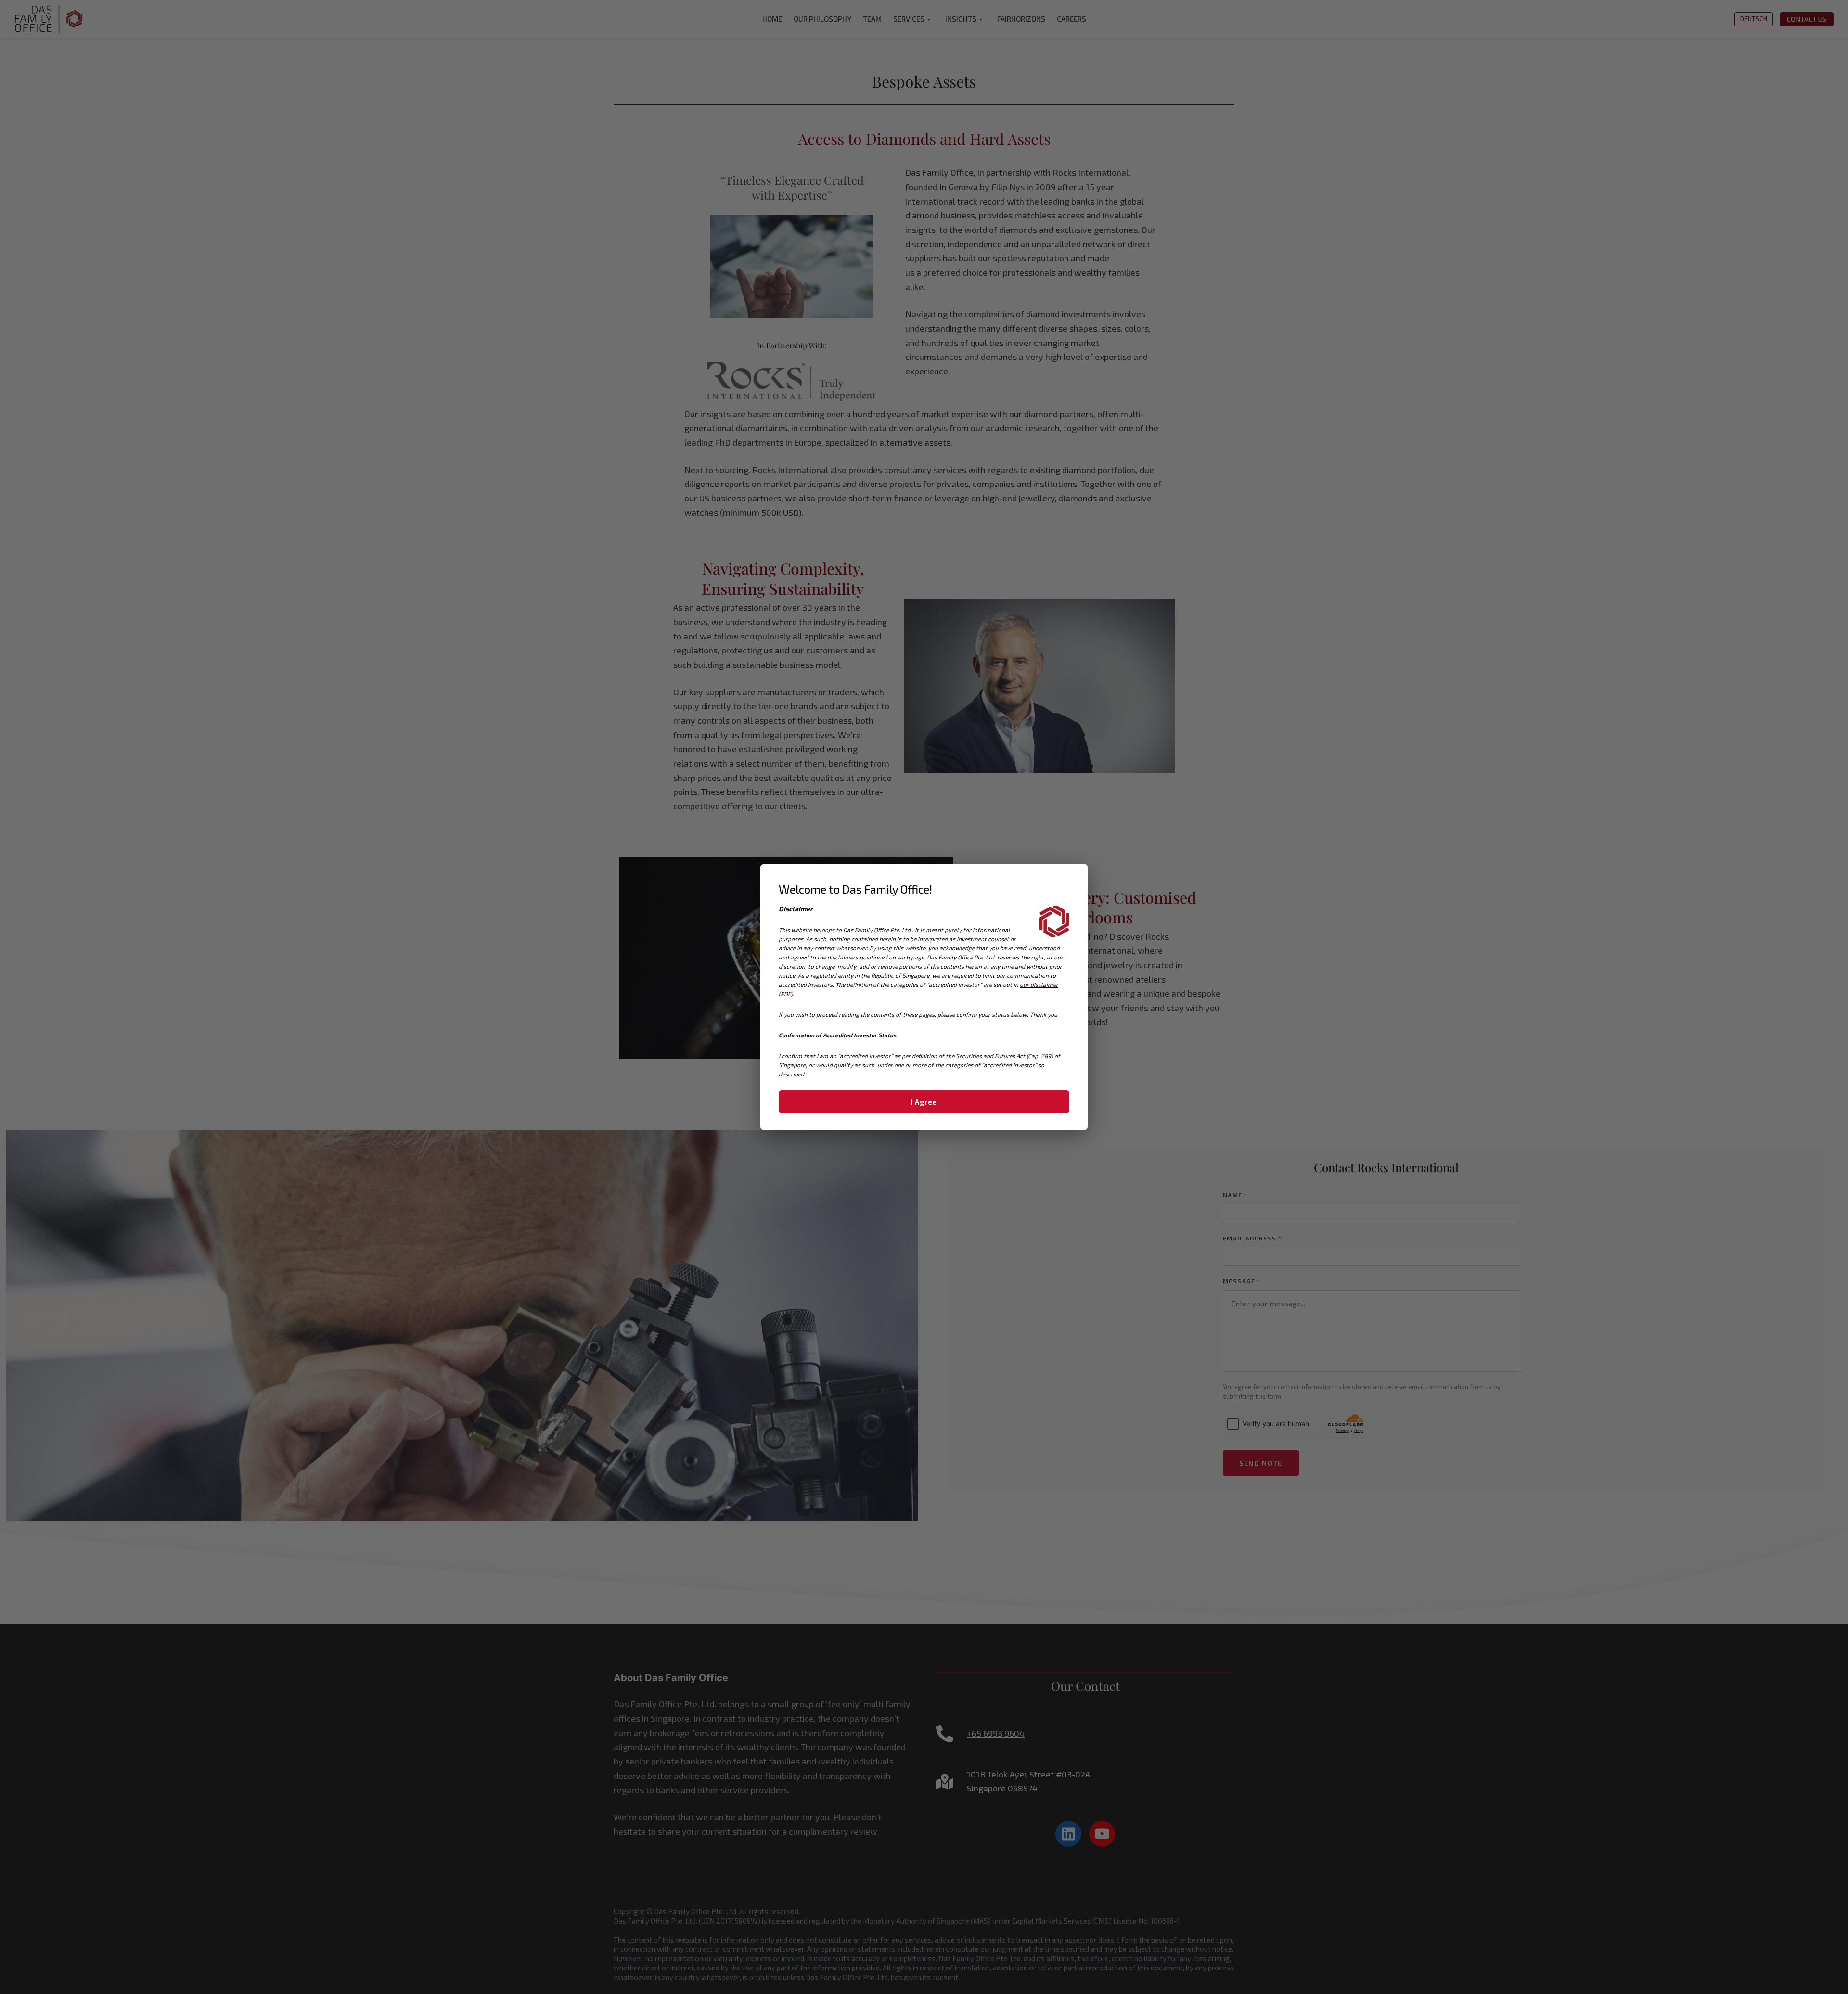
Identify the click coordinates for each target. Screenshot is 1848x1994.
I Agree (924, 1102)
